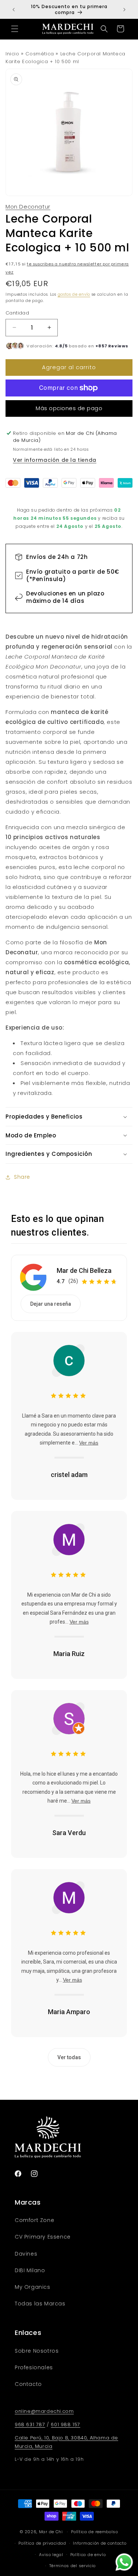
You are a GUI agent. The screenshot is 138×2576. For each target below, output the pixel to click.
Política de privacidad (42, 2543)
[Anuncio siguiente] (124, 10)
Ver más (89, 1443)
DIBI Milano (30, 2270)
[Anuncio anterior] (14, 10)
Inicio (13, 54)
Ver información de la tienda (55, 460)
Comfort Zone (34, 2220)
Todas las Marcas (40, 2304)
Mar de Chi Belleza (84, 1270)
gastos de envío (74, 294)
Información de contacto (100, 2543)
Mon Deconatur (28, 207)
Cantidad (17, 313)
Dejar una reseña (51, 1304)
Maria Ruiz (69, 1654)
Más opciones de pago (69, 408)
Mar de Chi (51, 2532)
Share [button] (22, 1177)
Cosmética (40, 54)
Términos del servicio (73, 2566)
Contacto (28, 2384)
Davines (26, 2254)
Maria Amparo (69, 2012)
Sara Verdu (69, 1833)
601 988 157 (66, 2424)
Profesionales (34, 2367)
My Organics (33, 2287)
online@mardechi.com (44, 2411)
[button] (15, 29)
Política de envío (88, 2555)
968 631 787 (30, 2424)
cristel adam (69, 1475)
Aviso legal (51, 2555)
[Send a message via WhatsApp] (124, 2562)
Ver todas (69, 2057)
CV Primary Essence (43, 2237)
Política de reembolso (95, 2532)
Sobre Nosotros (37, 2351)
